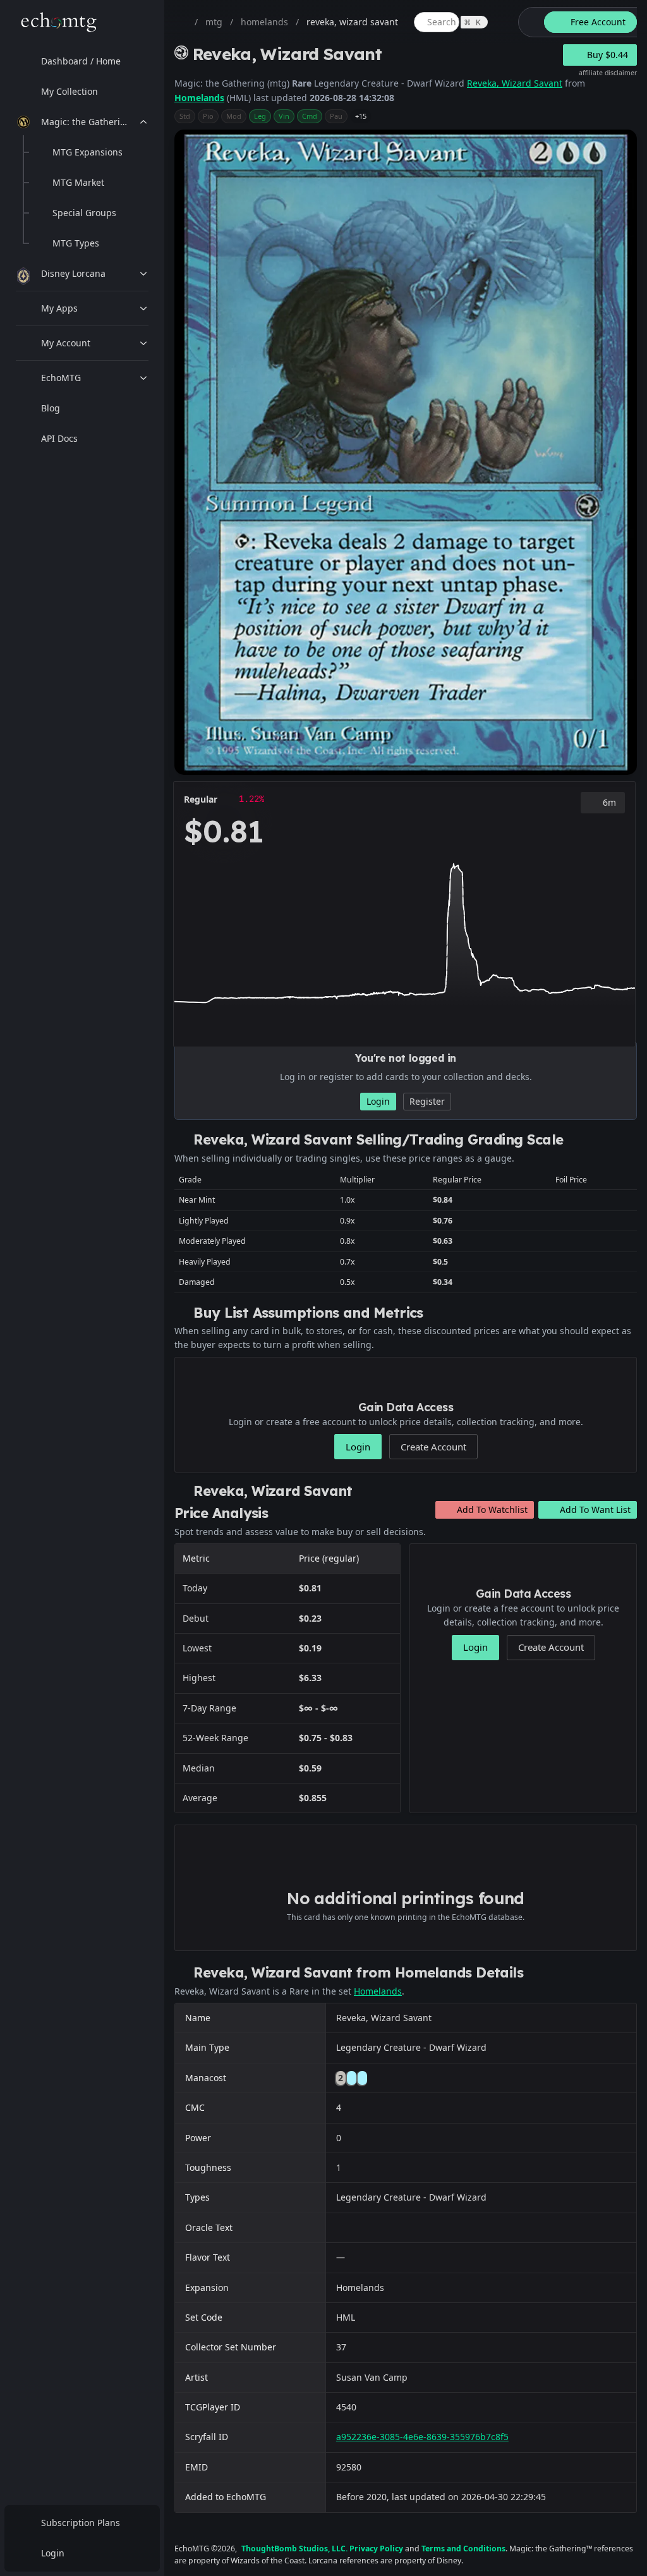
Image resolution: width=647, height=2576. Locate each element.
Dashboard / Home (81, 61)
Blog (51, 408)
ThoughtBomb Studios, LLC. (294, 2549)
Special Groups (84, 213)
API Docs (59, 438)
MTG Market (78, 182)
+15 (361, 116)
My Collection (70, 91)
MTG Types (76, 243)
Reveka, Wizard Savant (515, 83)
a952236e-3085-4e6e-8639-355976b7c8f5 (422, 2437)
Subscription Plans (81, 2523)
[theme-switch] (529, 22)
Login (53, 2553)
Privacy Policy (376, 2549)
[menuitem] (82, 61)
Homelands (199, 98)
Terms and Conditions (463, 2549)
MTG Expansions (88, 152)
